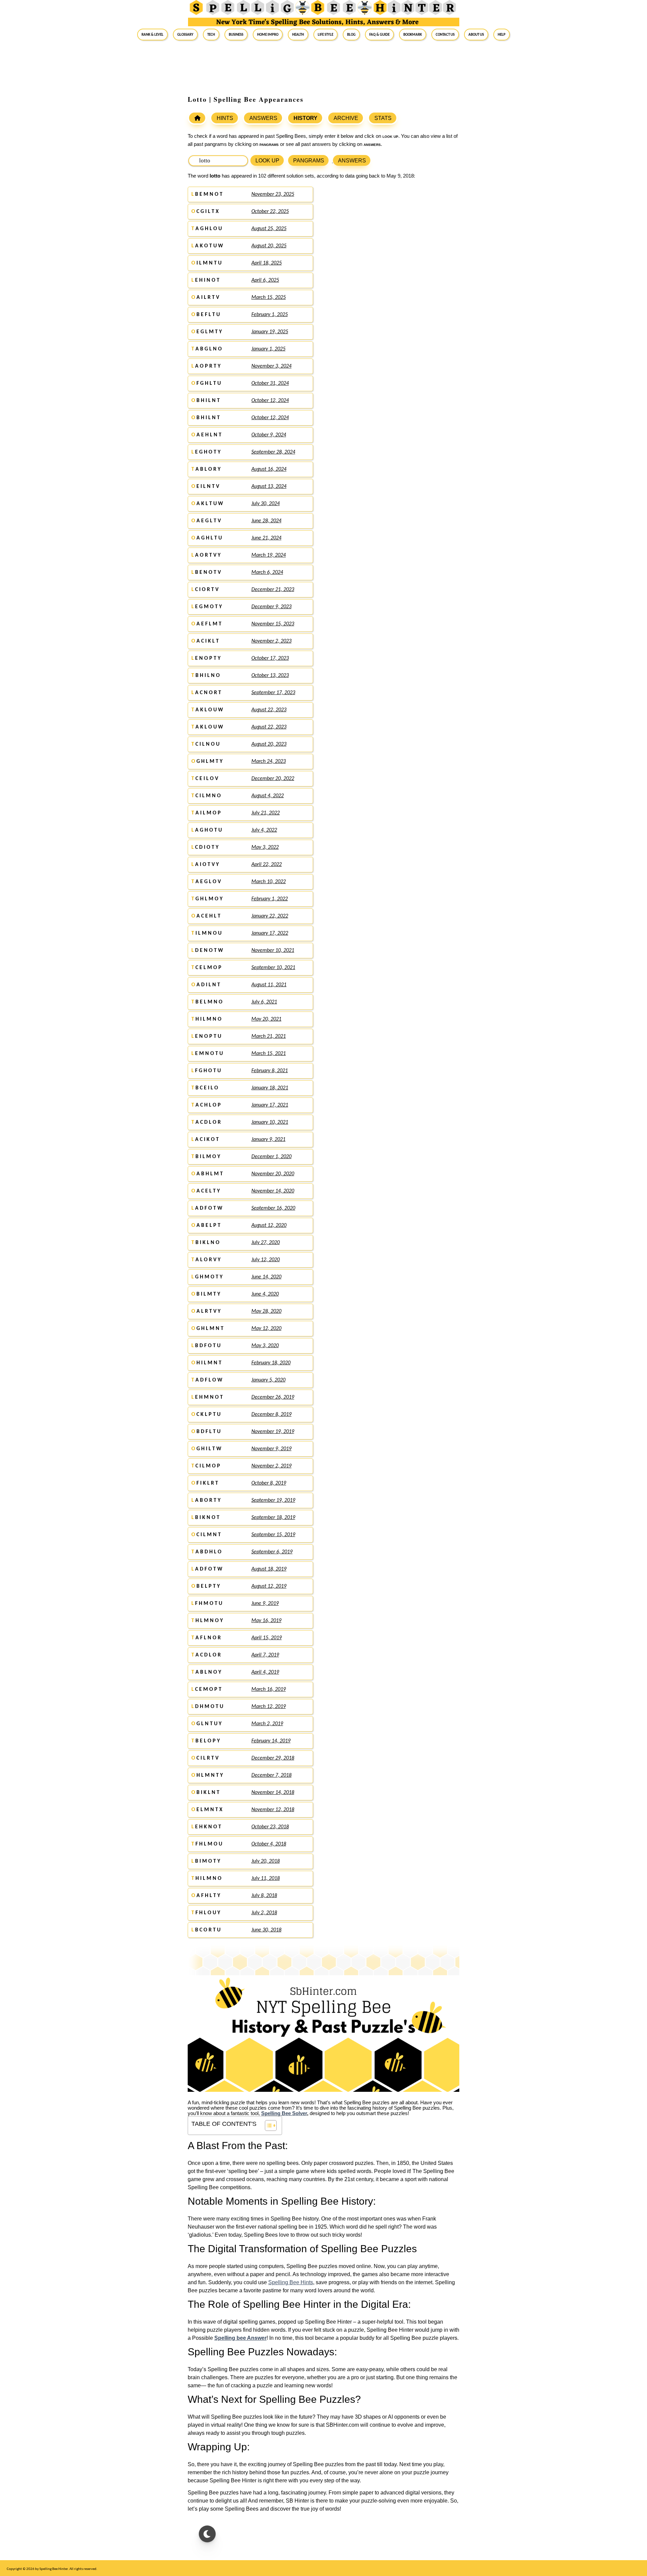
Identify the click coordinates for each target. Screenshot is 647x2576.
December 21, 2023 (273, 590)
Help (502, 34)
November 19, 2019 (273, 1432)
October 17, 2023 (270, 658)
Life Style (326, 34)
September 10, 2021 (273, 968)
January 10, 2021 (270, 1122)
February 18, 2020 (271, 1363)
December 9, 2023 (271, 607)
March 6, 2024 (267, 572)
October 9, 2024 (269, 435)
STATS (383, 118)
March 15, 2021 (269, 1054)
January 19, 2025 (270, 332)
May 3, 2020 (265, 1346)
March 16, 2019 (269, 1689)
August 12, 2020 (269, 1225)
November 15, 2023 (273, 624)
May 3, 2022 (265, 847)
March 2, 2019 (267, 1724)
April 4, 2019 (265, 1672)
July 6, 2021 (264, 1002)
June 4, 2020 (265, 1294)
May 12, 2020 (266, 1329)
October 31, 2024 (270, 383)
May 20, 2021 (266, 1019)
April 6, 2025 (265, 280)
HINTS (225, 118)
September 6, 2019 (272, 1552)
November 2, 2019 (271, 1466)
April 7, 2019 (265, 1655)
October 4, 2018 (269, 1844)
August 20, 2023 (269, 744)
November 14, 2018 (273, 1793)
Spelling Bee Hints (291, 2282)
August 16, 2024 (269, 469)
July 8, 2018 (264, 1896)
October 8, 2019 (269, 1483)
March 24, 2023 (269, 762)
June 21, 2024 (266, 538)
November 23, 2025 (273, 194)
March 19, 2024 (269, 555)
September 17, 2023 (273, 693)
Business (236, 34)
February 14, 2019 (271, 1741)
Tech (211, 34)
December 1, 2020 (271, 1157)
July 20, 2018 (266, 1861)
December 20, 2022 (273, 779)
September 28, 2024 (273, 452)
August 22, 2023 (269, 710)
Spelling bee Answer (240, 2338)
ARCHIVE (346, 118)
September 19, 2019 (273, 1500)
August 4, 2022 (268, 796)
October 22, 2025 (270, 212)
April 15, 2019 (267, 1638)
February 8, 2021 (270, 1071)
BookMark (413, 34)
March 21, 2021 (269, 1036)
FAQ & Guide (379, 34)
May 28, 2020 (266, 1311)
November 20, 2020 (273, 1174)
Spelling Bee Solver (284, 2113)
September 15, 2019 (273, 1535)
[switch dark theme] (207, 2534)
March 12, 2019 (269, 1707)
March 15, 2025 (269, 298)
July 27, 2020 (266, 1243)
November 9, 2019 (271, 1449)
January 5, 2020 (268, 1380)
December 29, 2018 (273, 1758)
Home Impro (268, 34)
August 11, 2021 (269, 985)
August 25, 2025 (269, 229)
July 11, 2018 (266, 1879)
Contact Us (445, 34)
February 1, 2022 (270, 899)
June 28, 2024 (266, 521)
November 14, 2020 (273, 1191)
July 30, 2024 (266, 504)
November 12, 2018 (273, 1810)
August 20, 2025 (269, 246)
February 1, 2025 (270, 315)
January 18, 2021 (270, 1088)
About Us (476, 34)
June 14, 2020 (266, 1277)
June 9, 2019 (265, 1604)
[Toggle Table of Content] (267, 2125)
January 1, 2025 (268, 349)
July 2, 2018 (264, 1913)
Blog (351, 34)
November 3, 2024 (271, 366)
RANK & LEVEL (152, 34)
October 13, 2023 (270, 676)
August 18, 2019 (269, 1569)
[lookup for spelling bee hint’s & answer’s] (197, 118)
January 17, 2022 (270, 933)
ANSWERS (263, 118)
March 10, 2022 (269, 882)
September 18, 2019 (273, 1518)
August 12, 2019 (269, 1586)
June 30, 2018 (266, 1930)
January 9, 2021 (268, 1140)
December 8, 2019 (271, 1415)
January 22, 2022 (270, 916)
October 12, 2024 (270, 401)
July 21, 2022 (266, 813)
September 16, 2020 (273, 1208)
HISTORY (305, 118)
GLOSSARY (185, 34)
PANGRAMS (309, 161)
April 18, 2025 (267, 263)
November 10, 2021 (273, 951)
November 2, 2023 (271, 641)
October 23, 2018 (270, 1827)
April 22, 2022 (267, 865)
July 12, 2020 (266, 1260)
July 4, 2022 (264, 830)
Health (298, 34)
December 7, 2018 (271, 1775)
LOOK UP (267, 161)
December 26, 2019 (273, 1397)
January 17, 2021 (270, 1105)
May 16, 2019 (266, 1621)
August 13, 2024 (269, 487)
